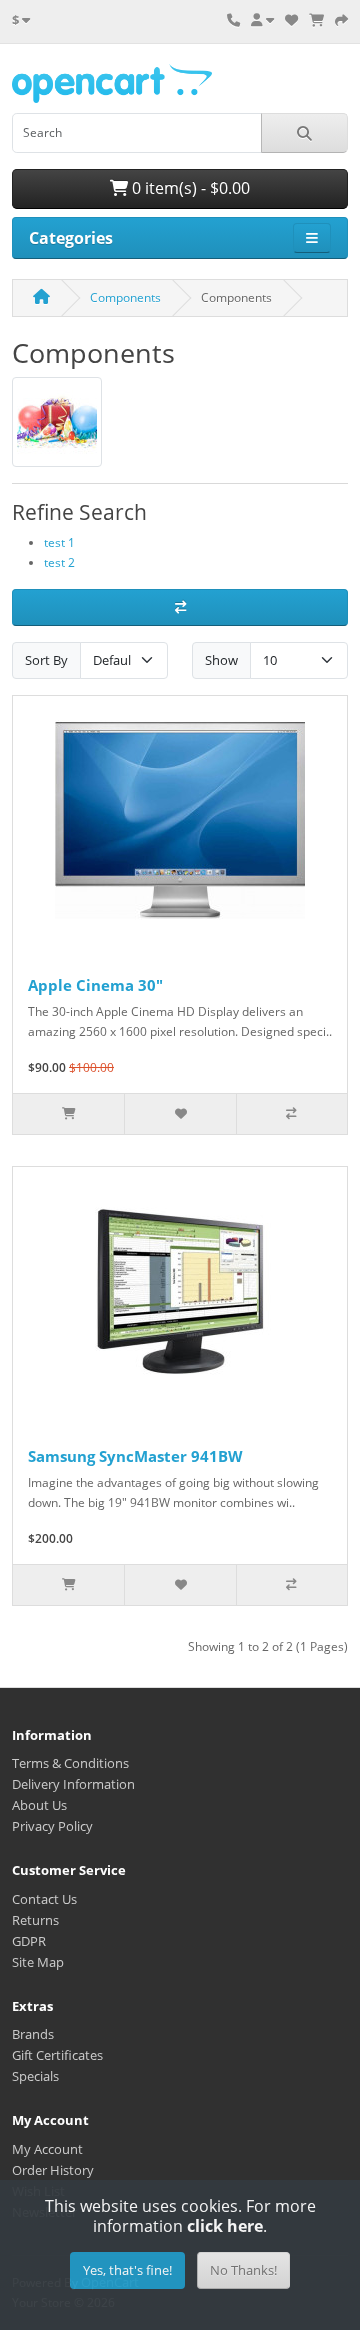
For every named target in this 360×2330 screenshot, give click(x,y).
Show (221, 660)
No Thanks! (243, 2270)
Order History (53, 2170)
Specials (35, 2076)
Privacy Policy (52, 1826)
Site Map (38, 1962)
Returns (35, 1920)
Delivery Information (73, 1784)
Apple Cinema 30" (95, 985)
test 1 (59, 542)
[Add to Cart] (68, 1114)
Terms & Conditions (70, 1763)
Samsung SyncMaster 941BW (135, 1456)
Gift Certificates (57, 2055)
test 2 (59, 562)
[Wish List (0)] (291, 20)
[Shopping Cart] (316, 20)
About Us (39, 1805)
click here (225, 2226)
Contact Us (44, 1899)
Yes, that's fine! (127, 2270)
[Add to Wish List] (179, 1114)
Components (125, 297)
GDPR (29, 1941)
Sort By (46, 660)
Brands (33, 2034)
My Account (47, 2149)
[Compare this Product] (291, 1114)
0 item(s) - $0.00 (189, 188)
